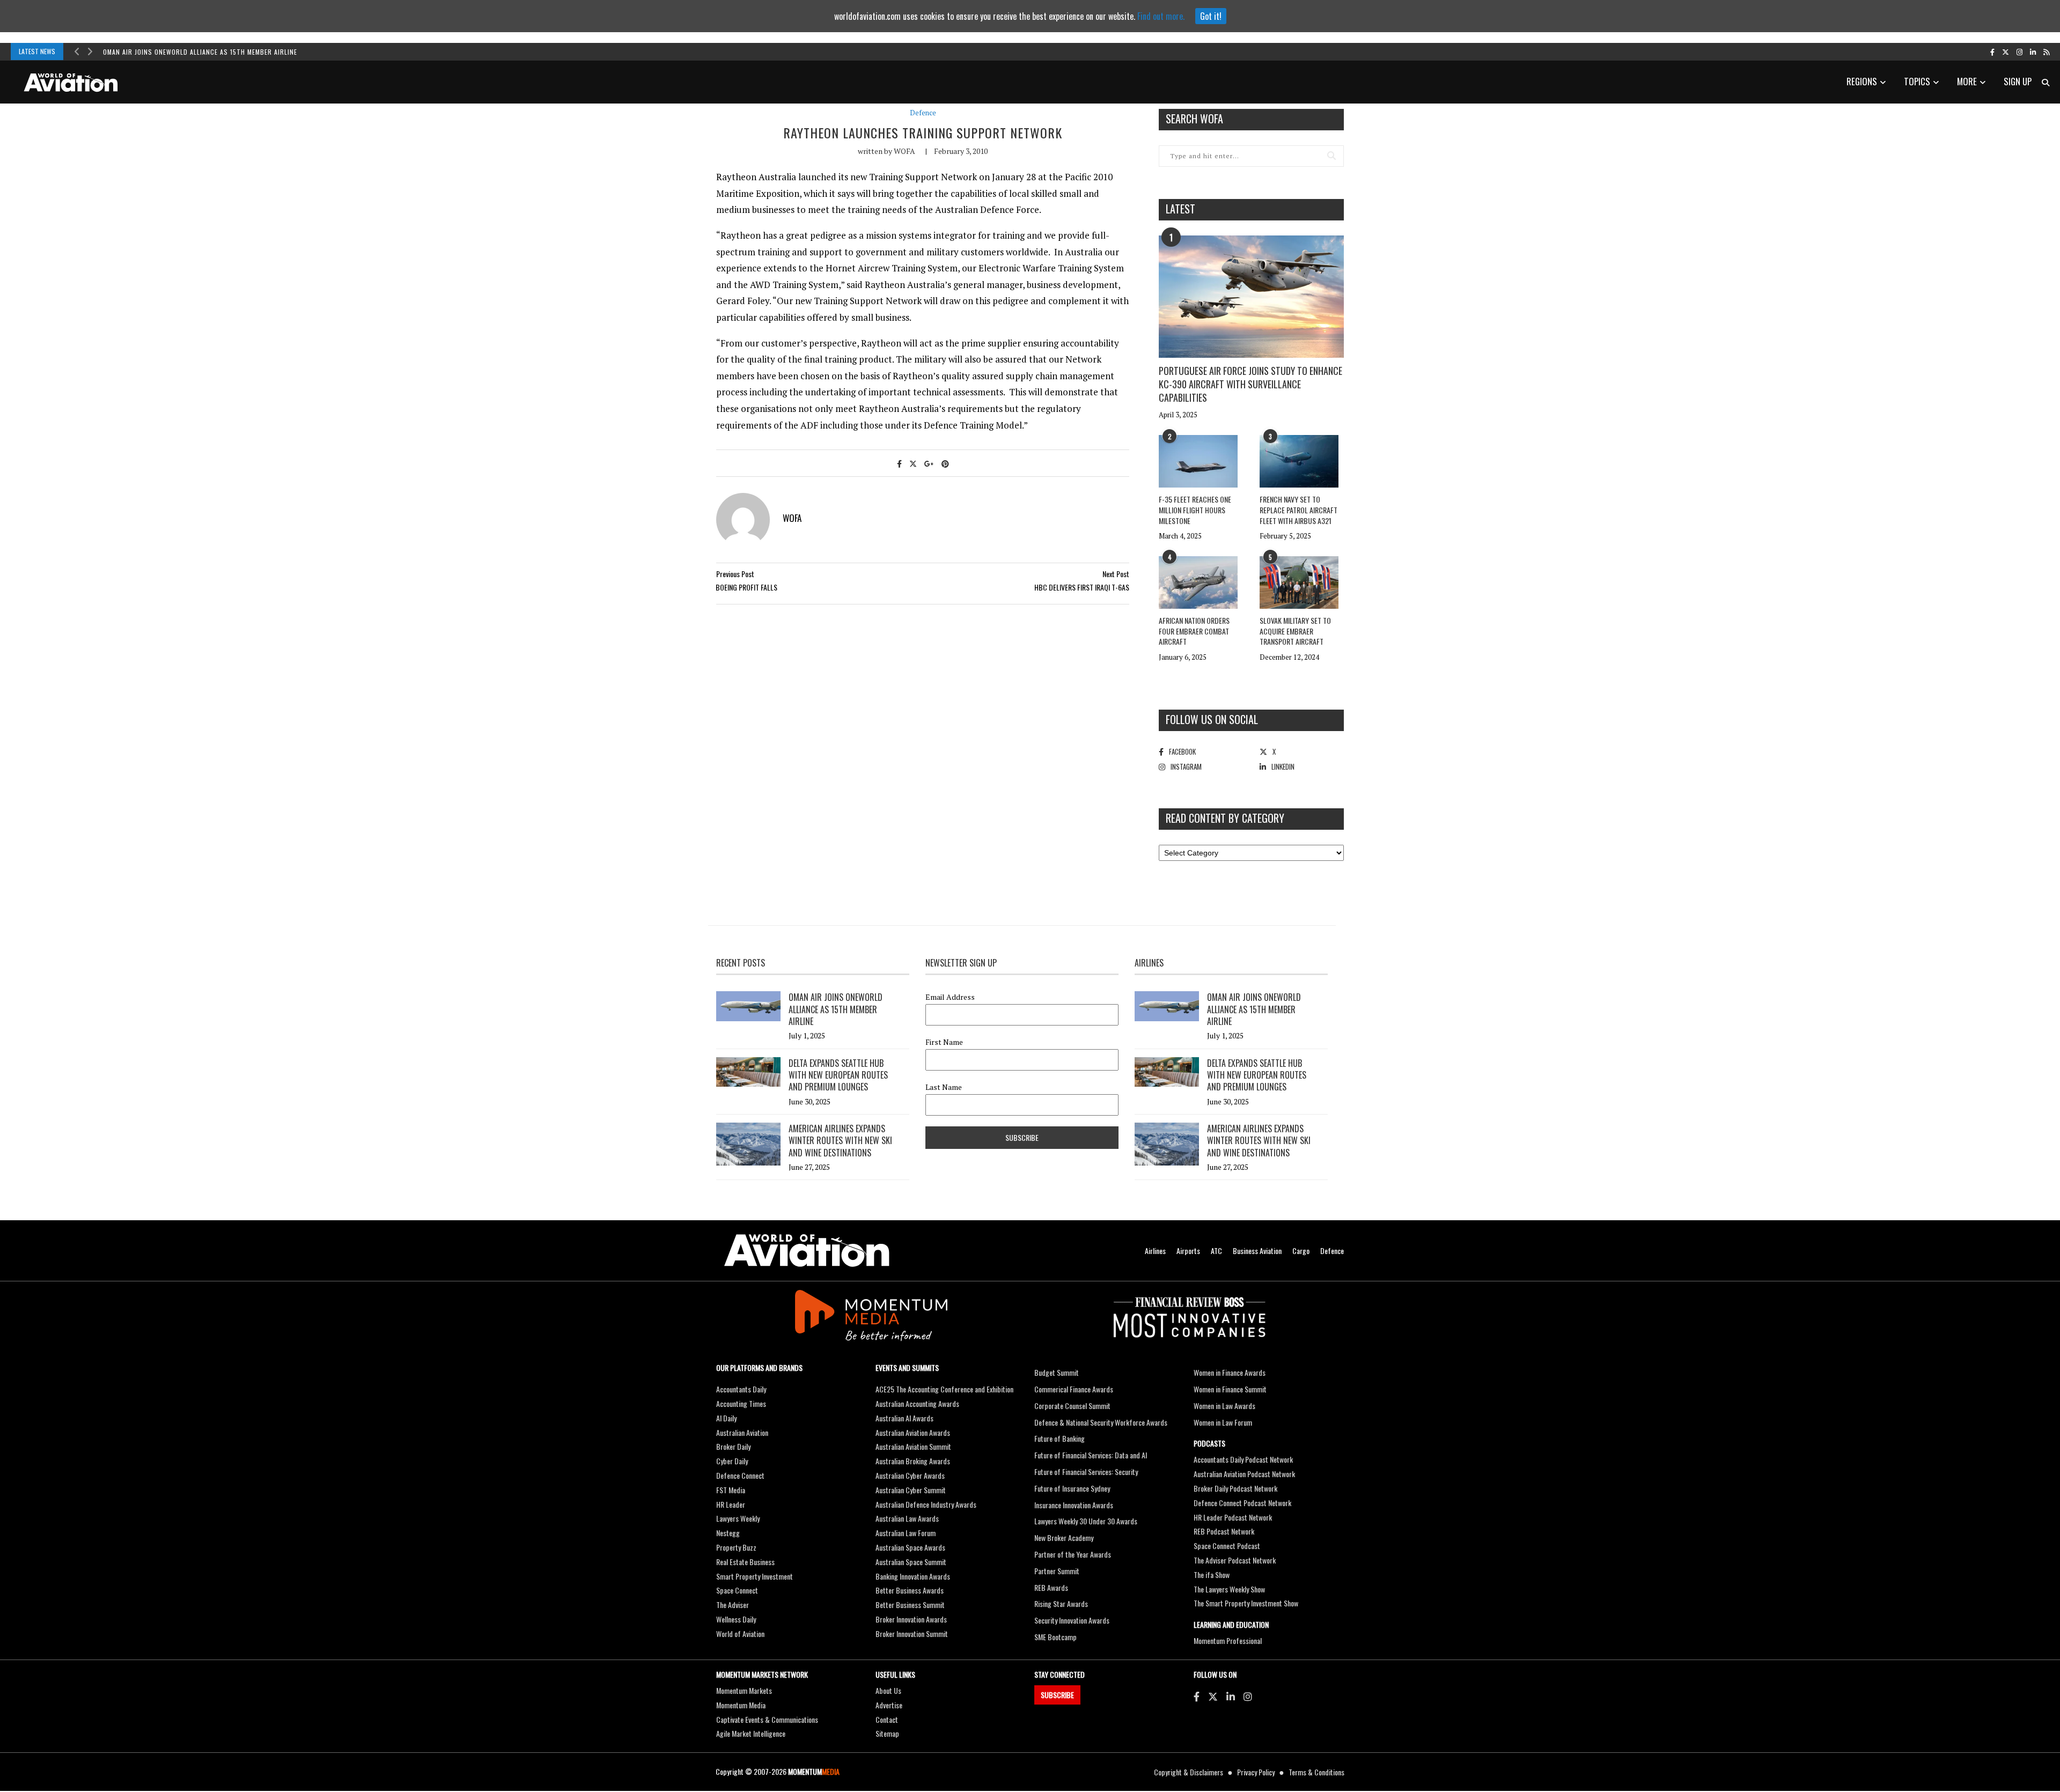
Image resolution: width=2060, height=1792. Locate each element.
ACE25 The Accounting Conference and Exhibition (944, 1389)
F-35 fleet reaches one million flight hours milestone (1195, 510)
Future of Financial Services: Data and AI (1091, 1455)
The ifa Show (1212, 1575)
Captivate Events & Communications (767, 1719)
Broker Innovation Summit (912, 1634)
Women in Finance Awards (1230, 1372)
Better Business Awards (910, 1590)
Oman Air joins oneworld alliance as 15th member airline (200, 52)
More (1967, 81)
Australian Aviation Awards (913, 1432)
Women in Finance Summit (1230, 1389)
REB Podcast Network (1224, 1531)
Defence (923, 113)
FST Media (731, 1490)
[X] (1213, 1696)
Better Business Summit (910, 1605)
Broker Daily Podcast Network (1235, 1488)
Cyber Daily (732, 1461)
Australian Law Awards (907, 1518)
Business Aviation (1257, 1251)
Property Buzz (736, 1547)
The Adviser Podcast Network (1235, 1560)
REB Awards (1051, 1587)
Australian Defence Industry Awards (926, 1504)
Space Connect (737, 1590)
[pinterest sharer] (945, 463)
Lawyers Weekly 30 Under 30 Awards (1086, 1521)
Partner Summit (1057, 1571)
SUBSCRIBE (1057, 1695)
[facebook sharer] (899, 463)
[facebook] (1992, 51)
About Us (888, 1690)
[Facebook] (1197, 1696)
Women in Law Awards (1224, 1406)
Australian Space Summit (911, 1562)
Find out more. (1161, 16)
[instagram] (2019, 51)
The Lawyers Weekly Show (1229, 1589)
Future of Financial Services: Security (1086, 1472)
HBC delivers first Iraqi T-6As (1082, 587)
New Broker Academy (1064, 1537)
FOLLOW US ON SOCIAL (1212, 719)
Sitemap (887, 1733)
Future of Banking (1060, 1438)
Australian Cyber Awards (910, 1475)
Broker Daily (733, 1446)
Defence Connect (740, 1475)
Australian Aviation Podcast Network (1244, 1474)
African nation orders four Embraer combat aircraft (1194, 631)
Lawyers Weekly (738, 1518)
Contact (887, 1719)
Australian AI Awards (904, 1418)
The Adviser (733, 1605)
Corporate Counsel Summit (1072, 1406)
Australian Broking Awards (913, 1461)
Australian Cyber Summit (911, 1490)
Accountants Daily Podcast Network (1243, 1459)
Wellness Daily (736, 1619)
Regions (1862, 81)
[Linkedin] (1231, 1696)
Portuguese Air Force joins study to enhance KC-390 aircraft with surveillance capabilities (1250, 384)
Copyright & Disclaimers (1189, 1772)
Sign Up (2018, 81)
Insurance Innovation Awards (1074, 1505)
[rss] (2046, 51)
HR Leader (731, 1504)
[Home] (807, 1251)
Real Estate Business (745, 1562)
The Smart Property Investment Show (1246, 1603)
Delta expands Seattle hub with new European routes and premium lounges (838, 1075)
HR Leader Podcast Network (1233, 1517)
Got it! (1211, 16)
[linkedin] (2033, 51)
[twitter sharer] (913, 463)
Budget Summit (1057, 1372)
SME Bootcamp (1055, 1637)
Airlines (1155, 1251)
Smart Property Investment (755, 1576)
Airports (1188, 1251)
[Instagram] (1248, 1696)
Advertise (889, 1705)
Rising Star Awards (1061, 1603)
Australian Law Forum (906, 1533)
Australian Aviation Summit (913, 1446)
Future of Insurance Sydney (1072, 1488)
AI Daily (726, 1418)
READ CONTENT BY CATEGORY (1225, 818)
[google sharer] (929, 463)
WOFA (904, 151)
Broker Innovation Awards (911, 1619)
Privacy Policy (1256, 1772)
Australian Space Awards (910, 1547)
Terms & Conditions (1316, 1772)
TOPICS (1917, 81)
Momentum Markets (744, 1690)
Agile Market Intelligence (751, 1733)
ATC (1216, 1251)
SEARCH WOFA (1194, 119)
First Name (944, 1042)
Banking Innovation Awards (913, 1576)
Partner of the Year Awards (1073, 1554)
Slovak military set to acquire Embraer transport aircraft (1295, 631)
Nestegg (728, 1533)
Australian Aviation (742, 1432)
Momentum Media (741, 1705)
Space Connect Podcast (1227, 1546)
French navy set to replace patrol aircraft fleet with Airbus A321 (1298, 510)
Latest (1180, 209)
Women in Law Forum (1223, 1422)
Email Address (950, 997)
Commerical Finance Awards (1074, 1389)
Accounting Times (741, 1403)
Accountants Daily (741, 1389)
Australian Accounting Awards (917, 1403)
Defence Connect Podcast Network (1242, 1503)
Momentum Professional (1228, 1640)
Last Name (944, 1087)
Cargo (1301, 1251)
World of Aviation (740, 1634)
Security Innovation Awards (1072, 1620)
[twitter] (2006, 51)
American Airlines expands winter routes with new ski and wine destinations (840, 1141)
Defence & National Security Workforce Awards (1101, 1422)
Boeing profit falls (746, 587)
